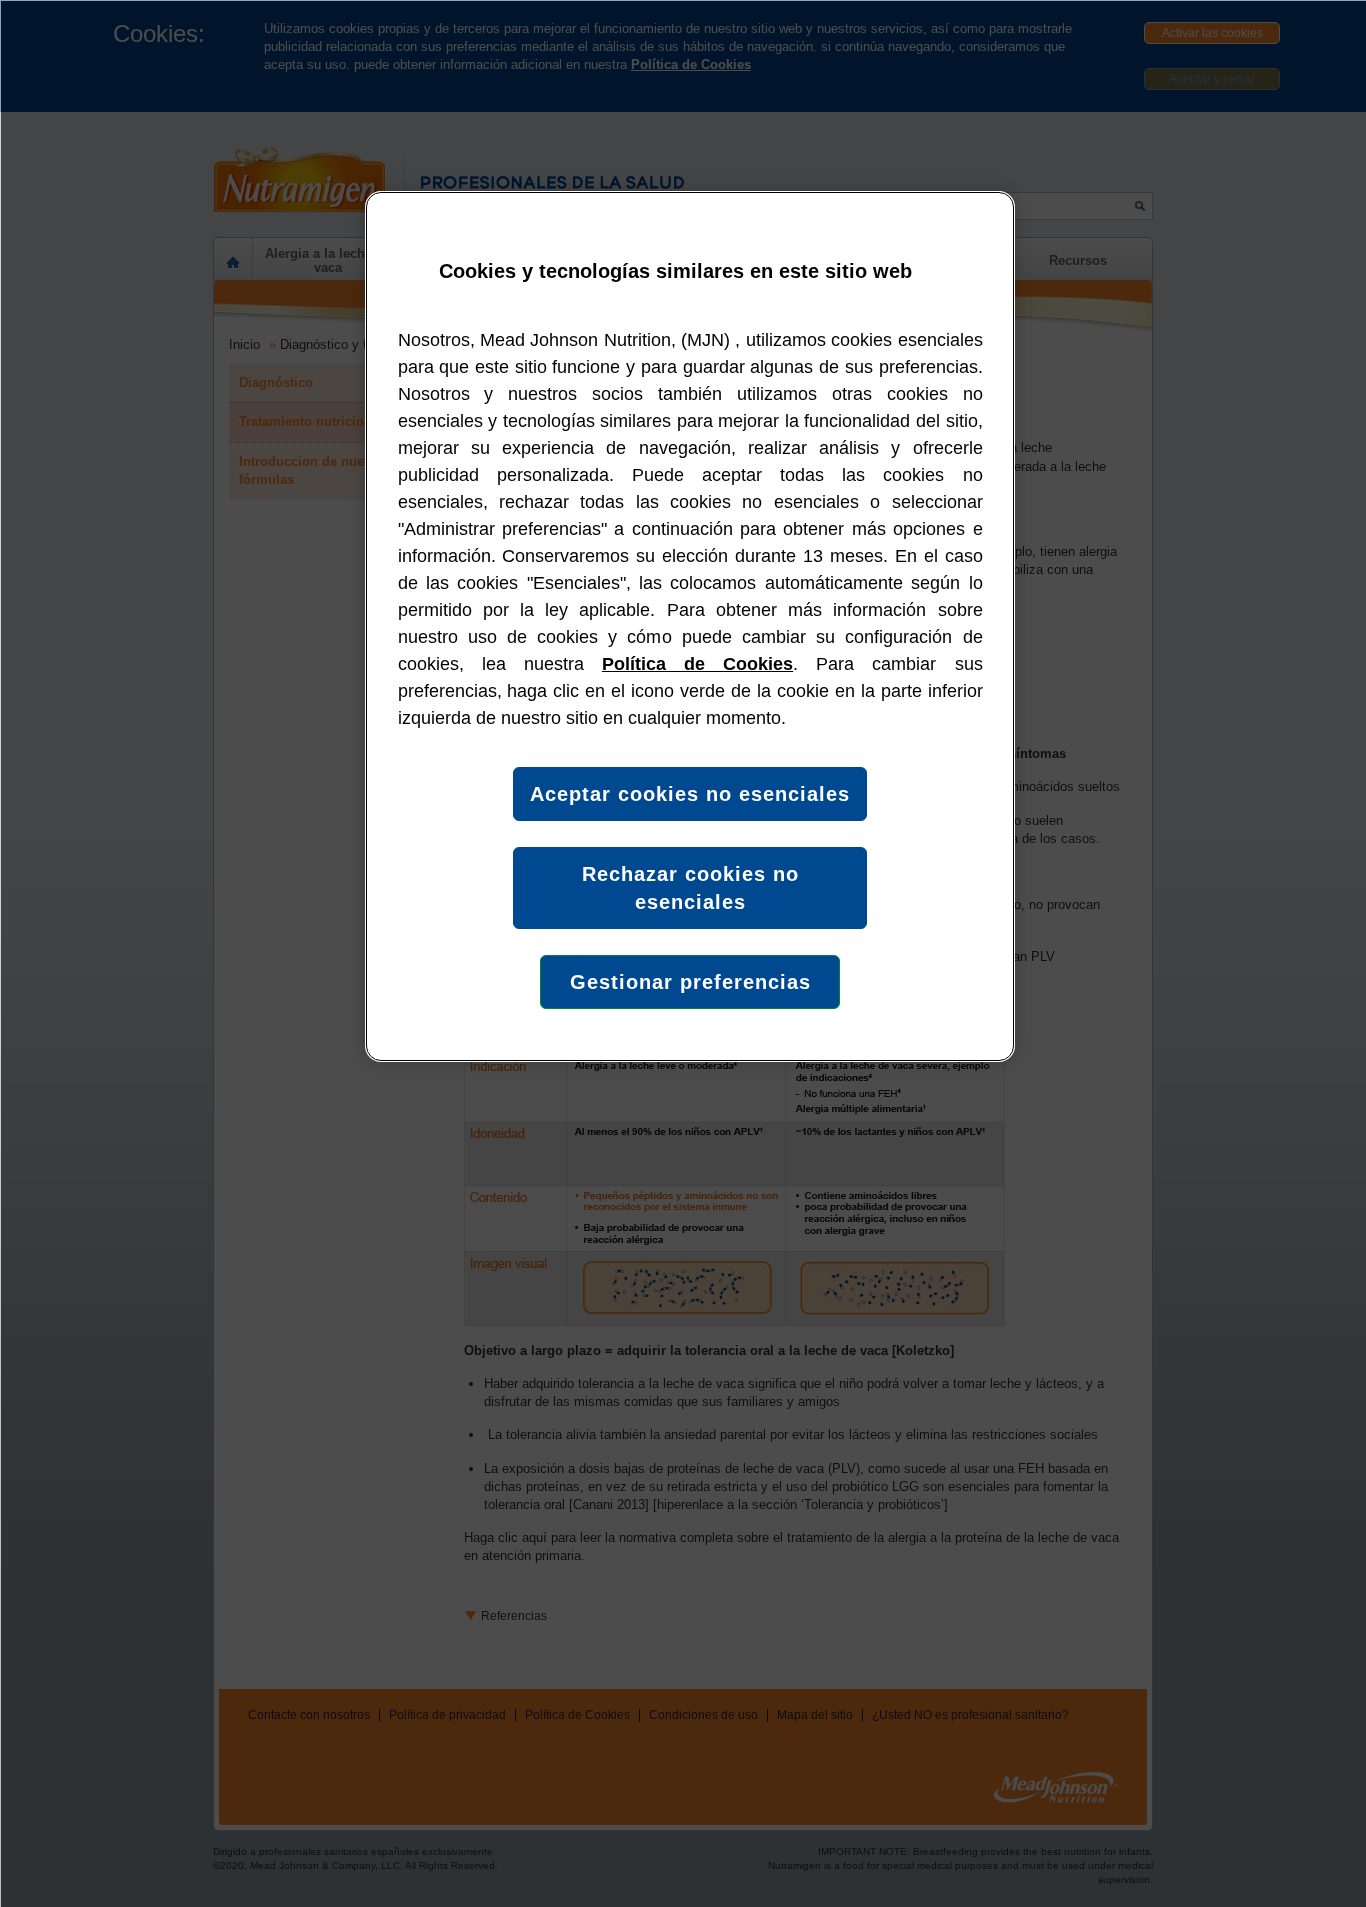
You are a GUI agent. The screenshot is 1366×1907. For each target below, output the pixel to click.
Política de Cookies (697, 664)
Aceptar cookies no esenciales (690, 794)
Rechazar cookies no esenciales (690, 888)
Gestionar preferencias (690, 982)
